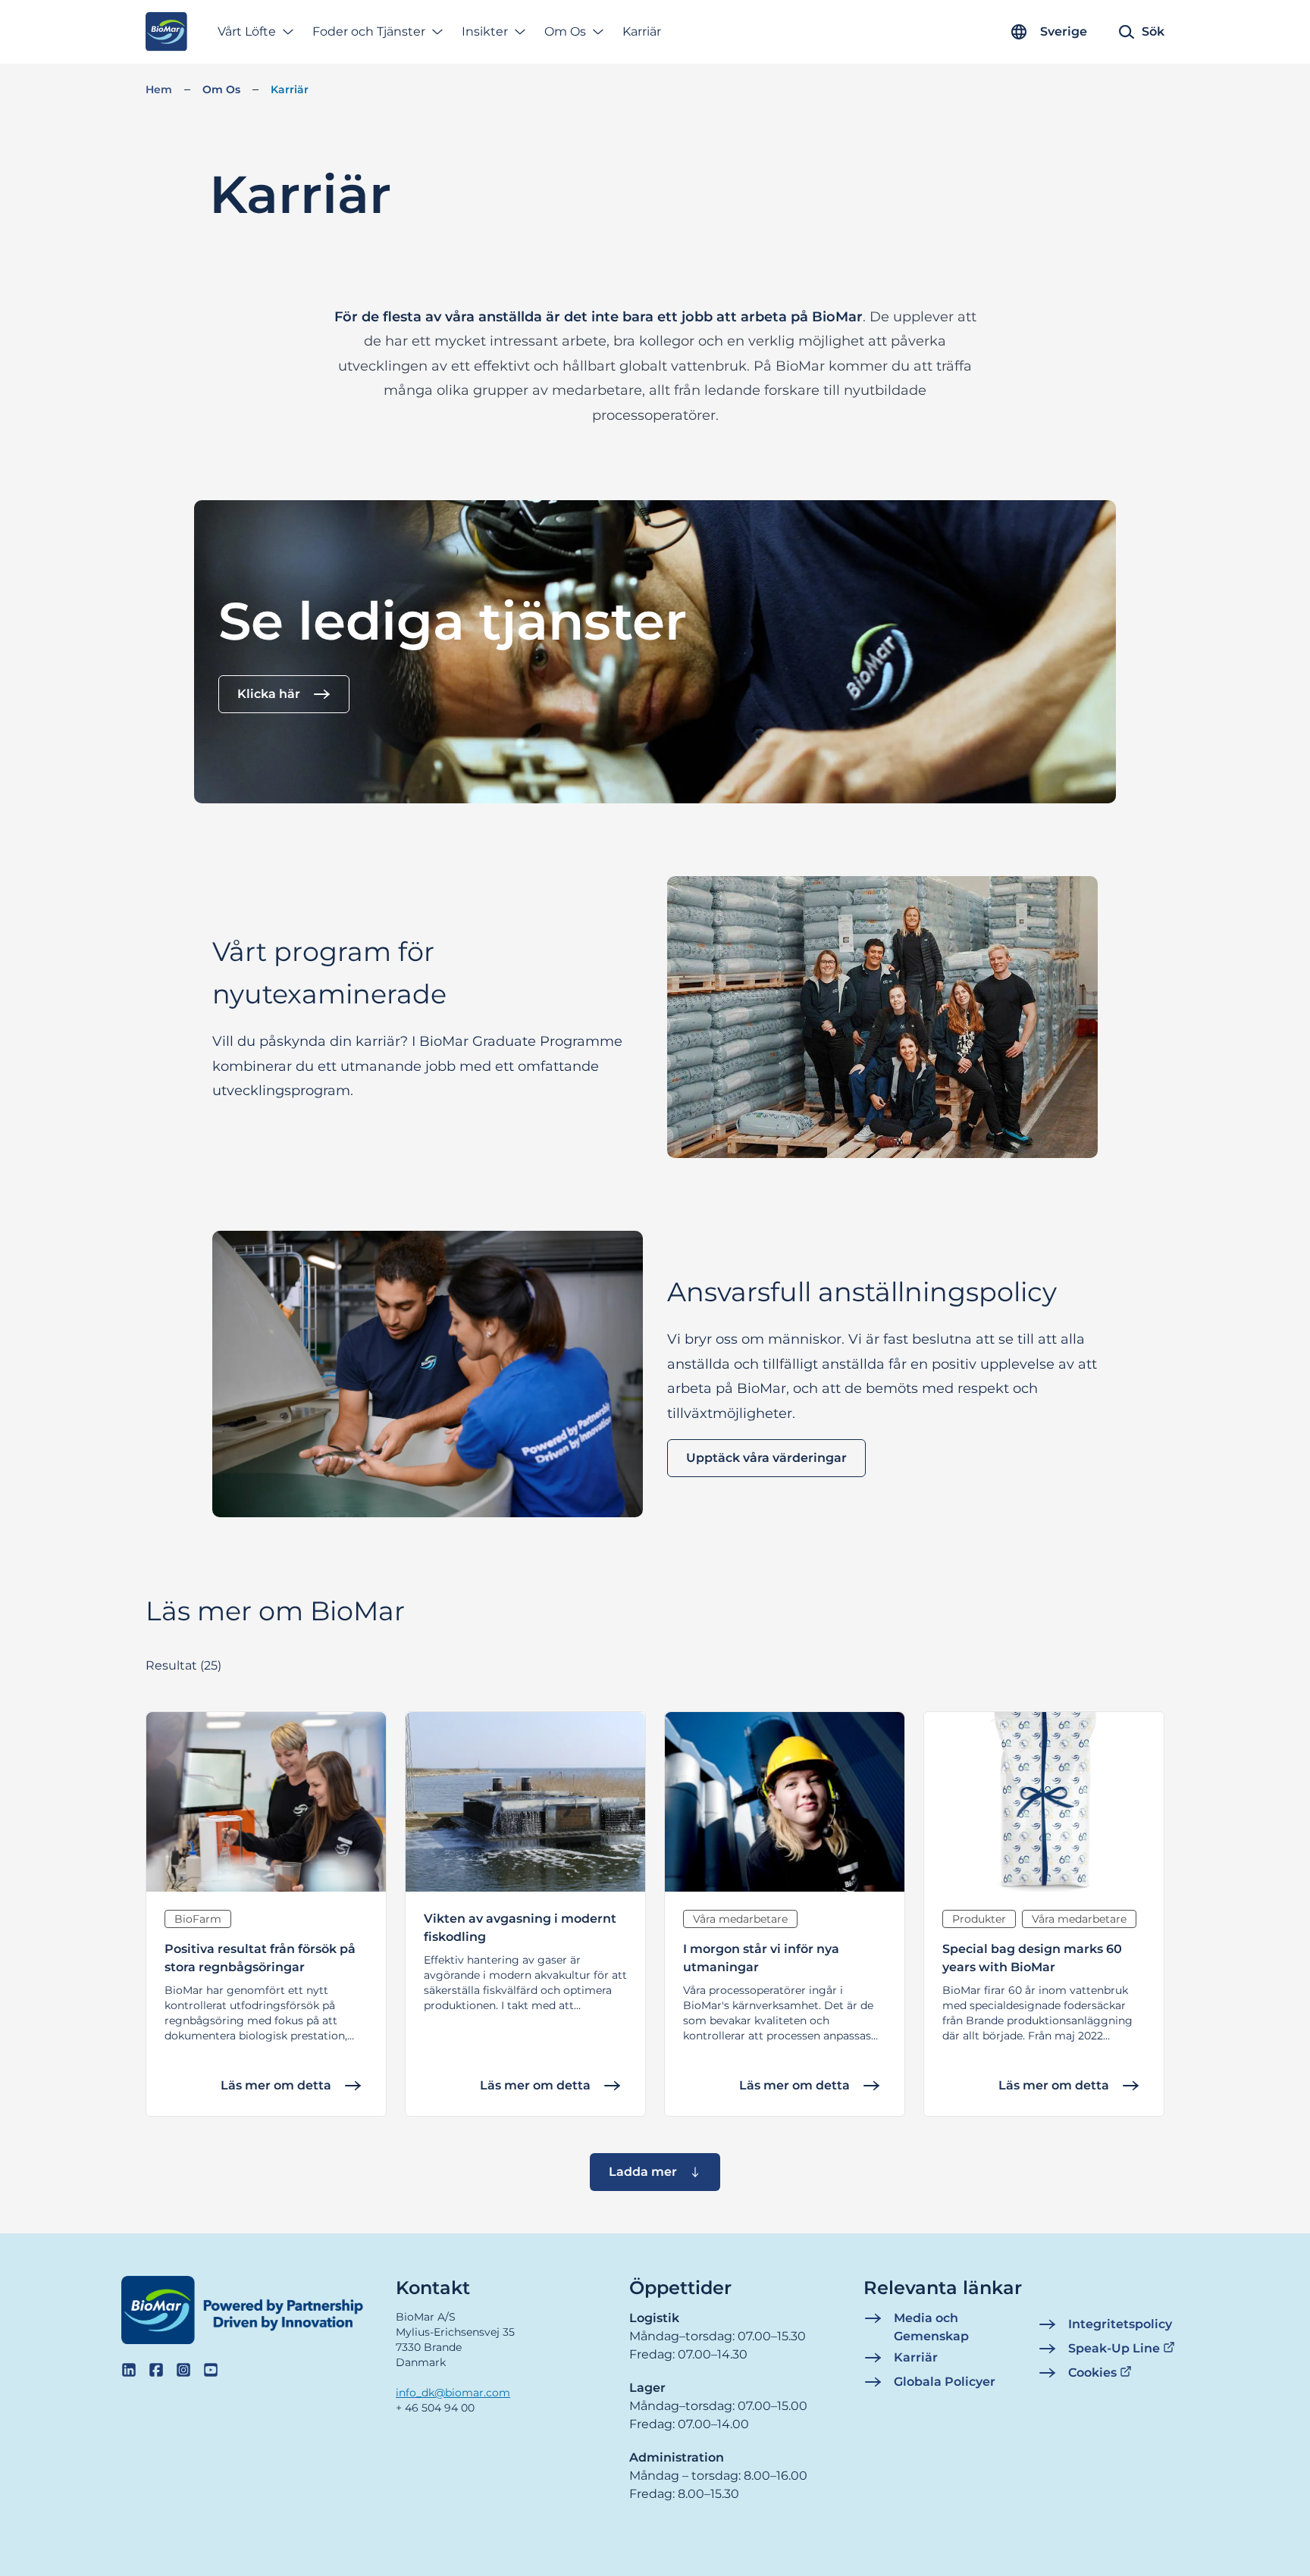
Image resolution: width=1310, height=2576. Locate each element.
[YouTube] (211, 2370)
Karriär (642, 31)
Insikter (485, 31)
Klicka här (269, 694)
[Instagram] (183, 2370)
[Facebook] (156, 2370)
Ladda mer (643, 2172)
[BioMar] (166, 32)
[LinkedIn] (129, 2370)
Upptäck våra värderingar (766, 1458)
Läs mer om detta (276, 2085)
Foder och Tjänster (369, 31)
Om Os (565, 31)
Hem (159, 89)
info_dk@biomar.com (453, 2393)
